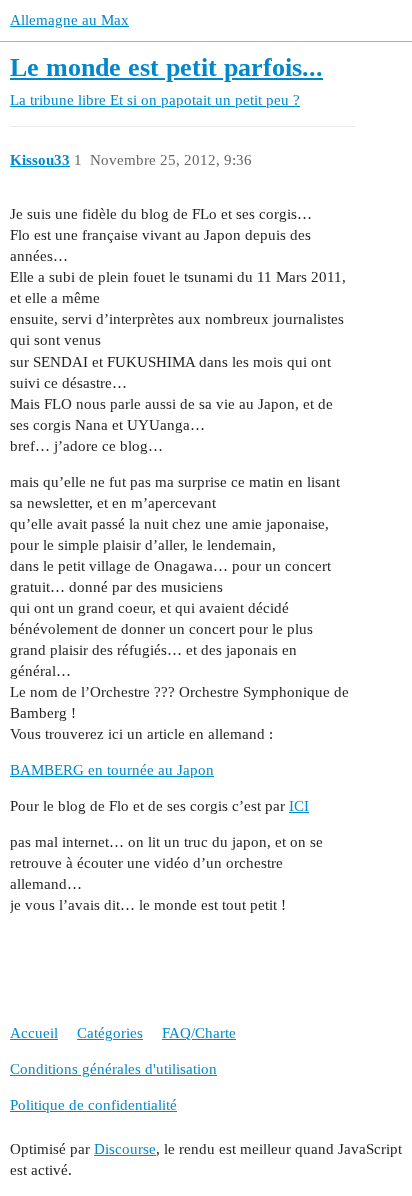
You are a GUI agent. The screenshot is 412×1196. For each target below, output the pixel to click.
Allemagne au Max (69, 20)
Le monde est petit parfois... (166, 67)
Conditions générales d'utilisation (113, 1069)
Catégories (110, 1033)
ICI (299, 806)
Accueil (34, 1033)
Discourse (125, 1149)
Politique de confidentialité (93, 1105)
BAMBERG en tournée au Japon (112, 770)
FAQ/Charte (199, 1033)
